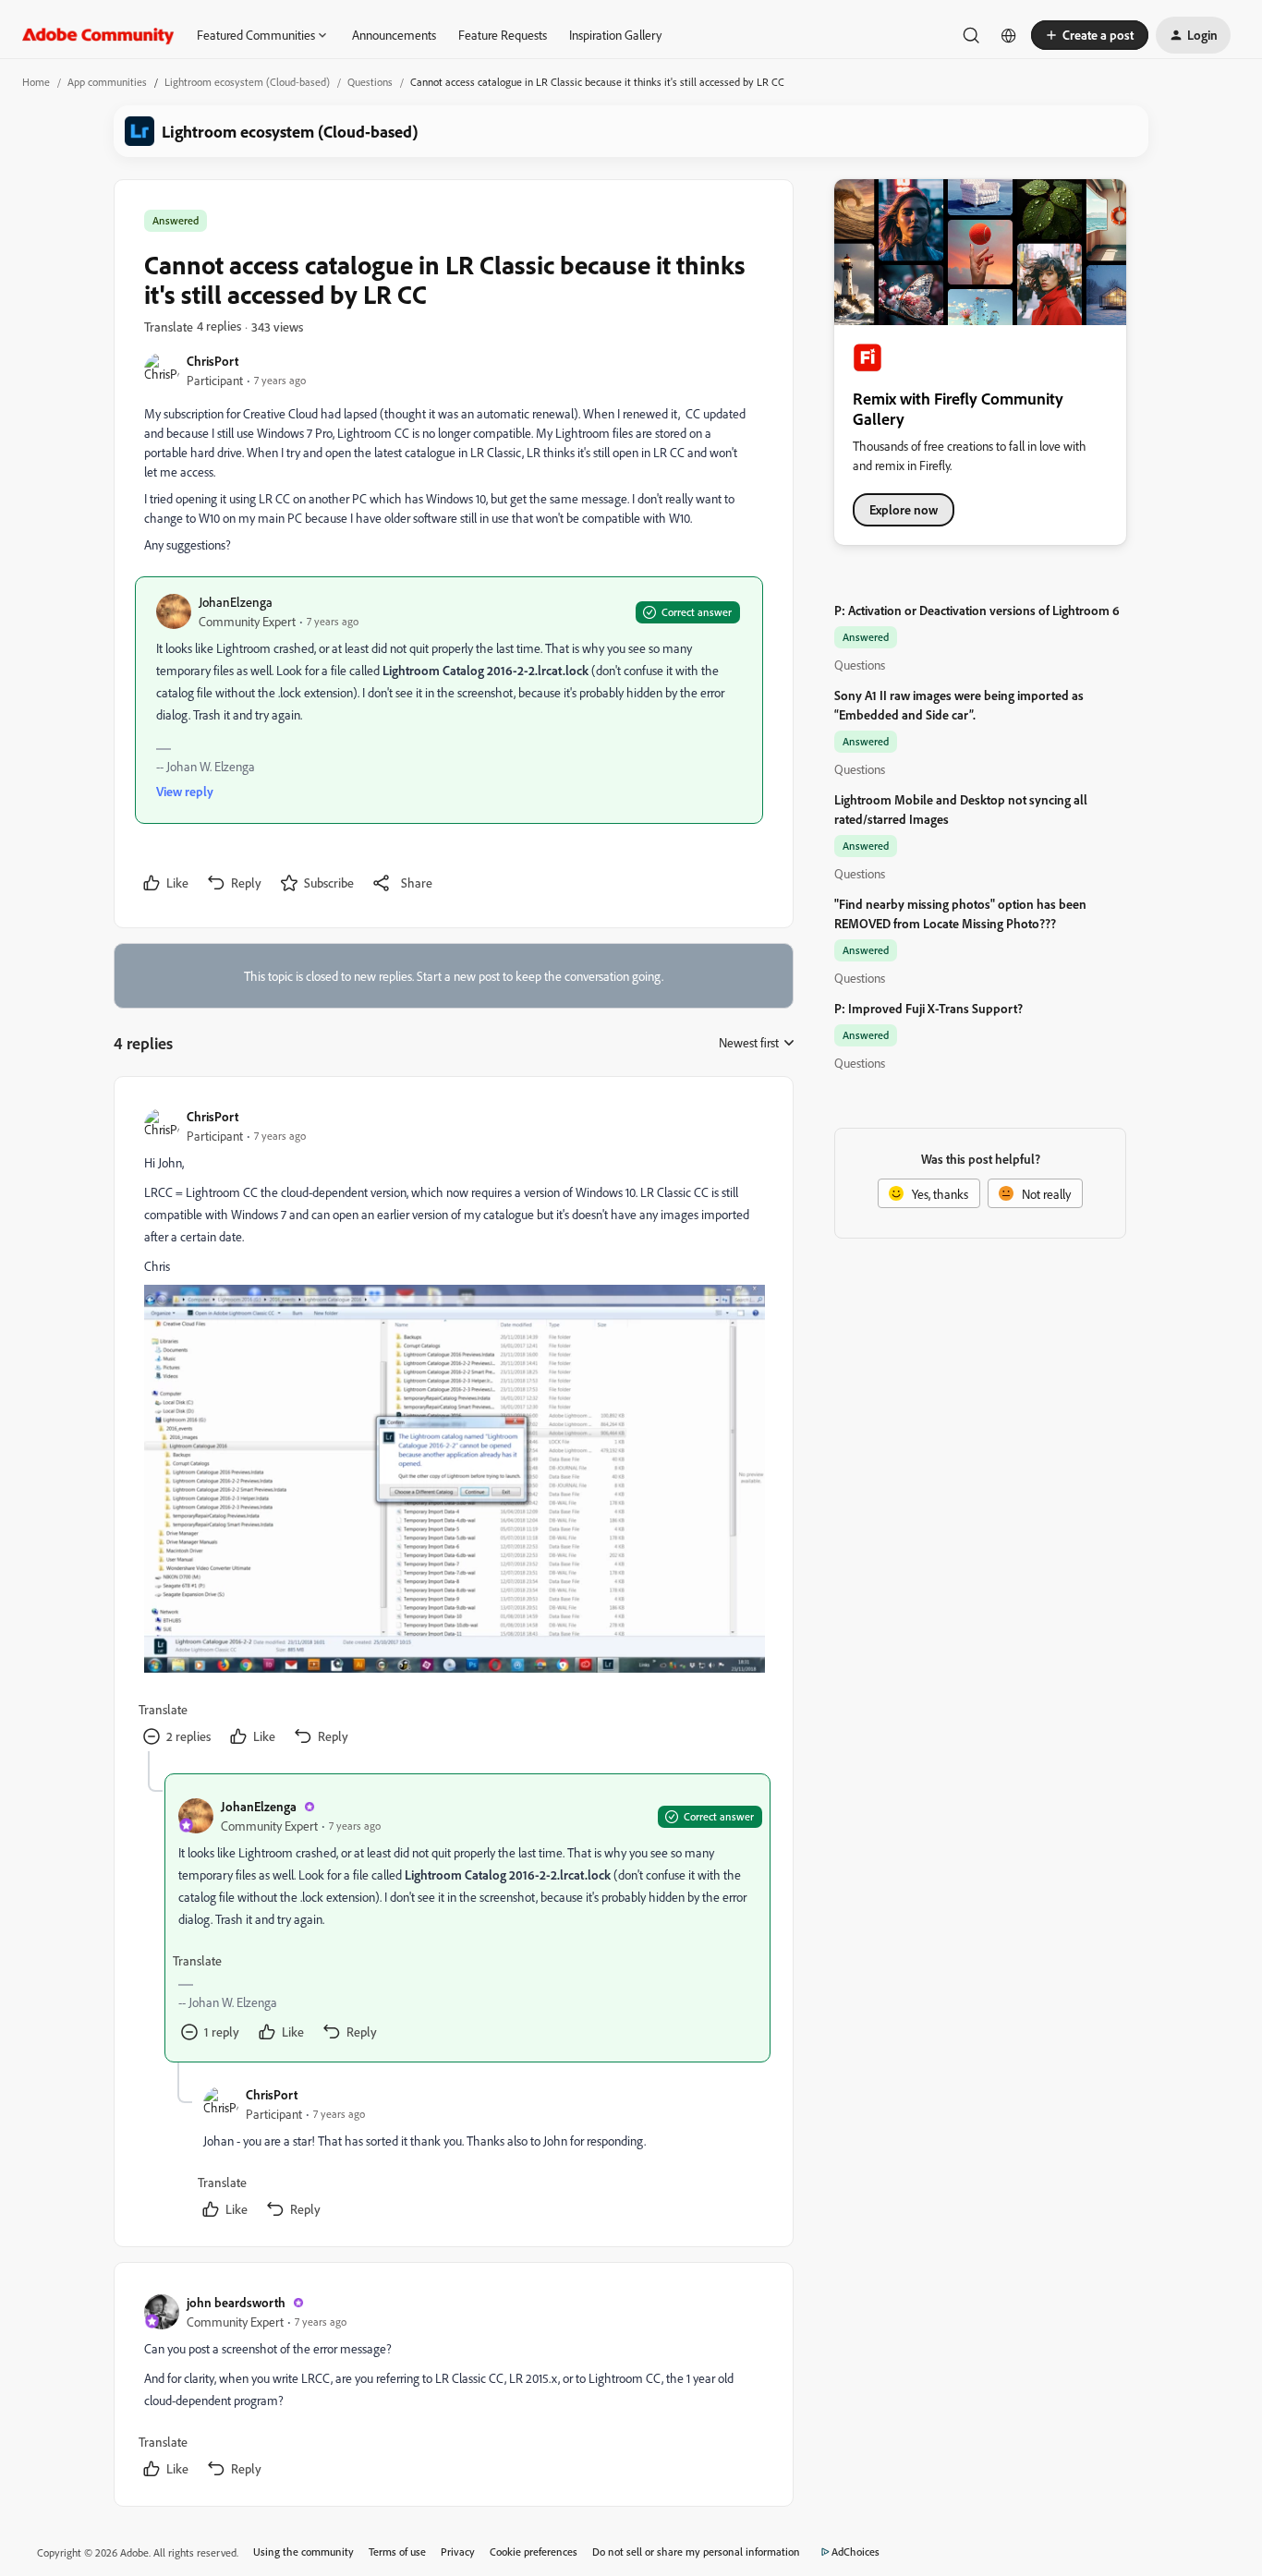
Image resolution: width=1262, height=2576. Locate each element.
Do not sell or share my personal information (696, 2552)
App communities (107, 82)
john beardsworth (236, 2302)
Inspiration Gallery (615, 35)
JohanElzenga (236, 602)
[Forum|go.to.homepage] (98, 35)
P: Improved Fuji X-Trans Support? (928, 1008)
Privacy (458, 2552)
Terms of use (397, 2552)
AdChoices (855, 2552)
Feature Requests (503, 35)
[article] (453, 1429)
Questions (370, 82)
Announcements (394, 35)
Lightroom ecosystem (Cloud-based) (247, 82)
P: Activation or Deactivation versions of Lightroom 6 (977, 610)
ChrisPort (212, 361)
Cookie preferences (534, 2552)
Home (36, 82)
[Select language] (1009, 35)
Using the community (303, 2552)
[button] (1090, 35)
